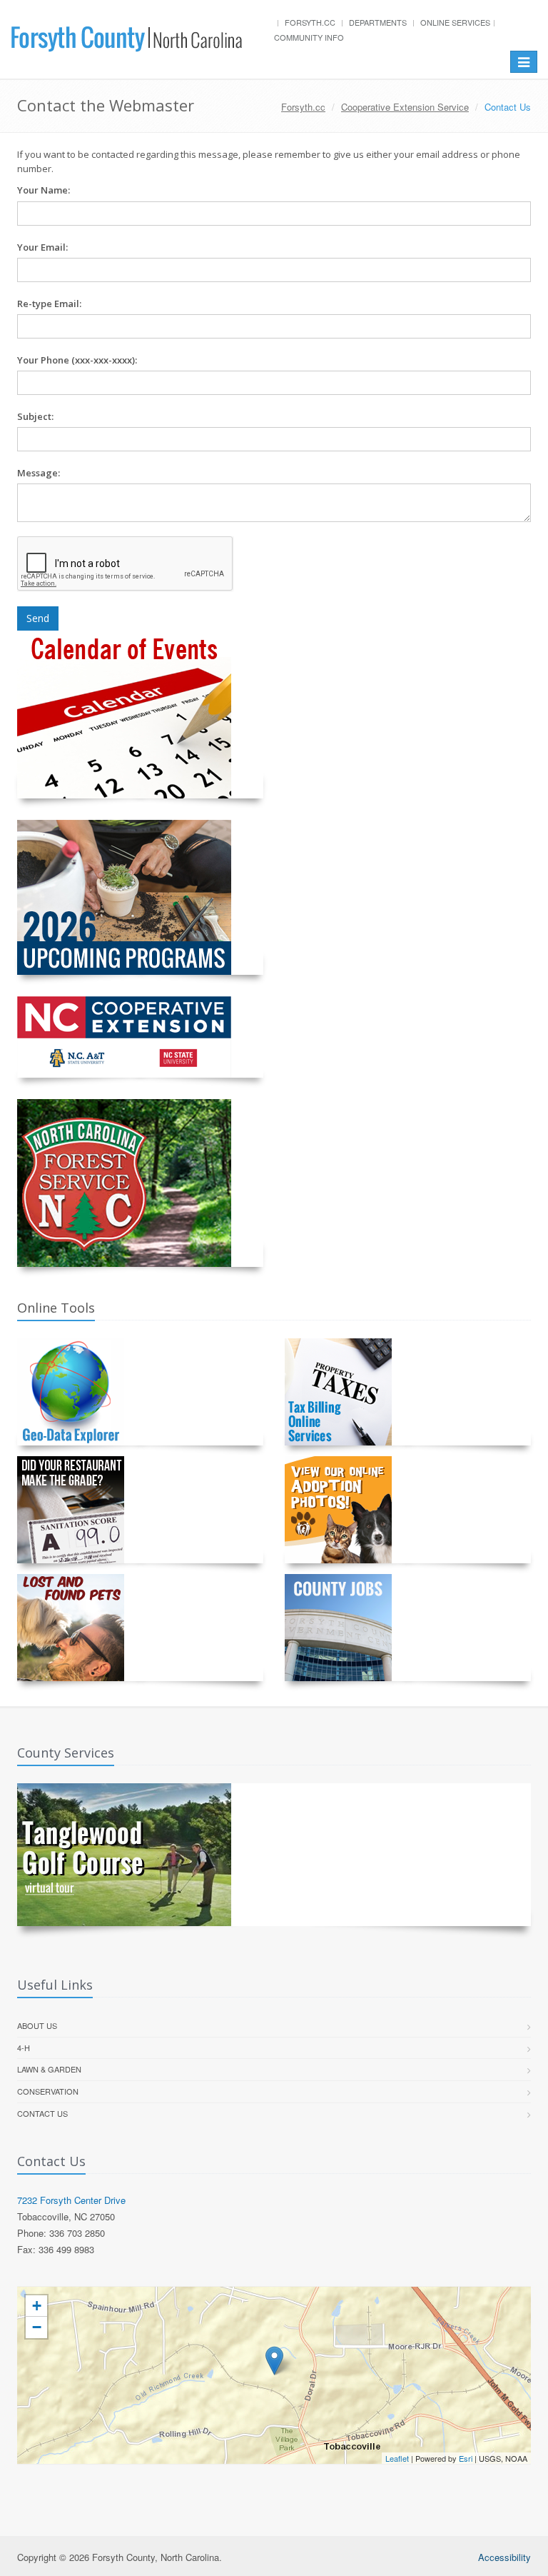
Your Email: (42, 247)
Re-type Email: (49, 304)
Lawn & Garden (49, 2069)
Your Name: (44, 190)
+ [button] (37, 2306)
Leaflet (397, 2458)
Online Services (455, 22)
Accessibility (504, 2557)
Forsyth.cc (310, 22)
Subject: (35, 416)
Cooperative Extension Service (405, 107)
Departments (378, 22)
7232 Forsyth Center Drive (71, 2200)
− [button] (37, 2327)
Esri (466, 2458)
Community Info (309, 37)
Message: (39, 473)
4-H (24, 2048)
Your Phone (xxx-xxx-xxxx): (77, 360)
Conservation (48, 2091)
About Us (37, 2025)
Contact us (42, 2113)
